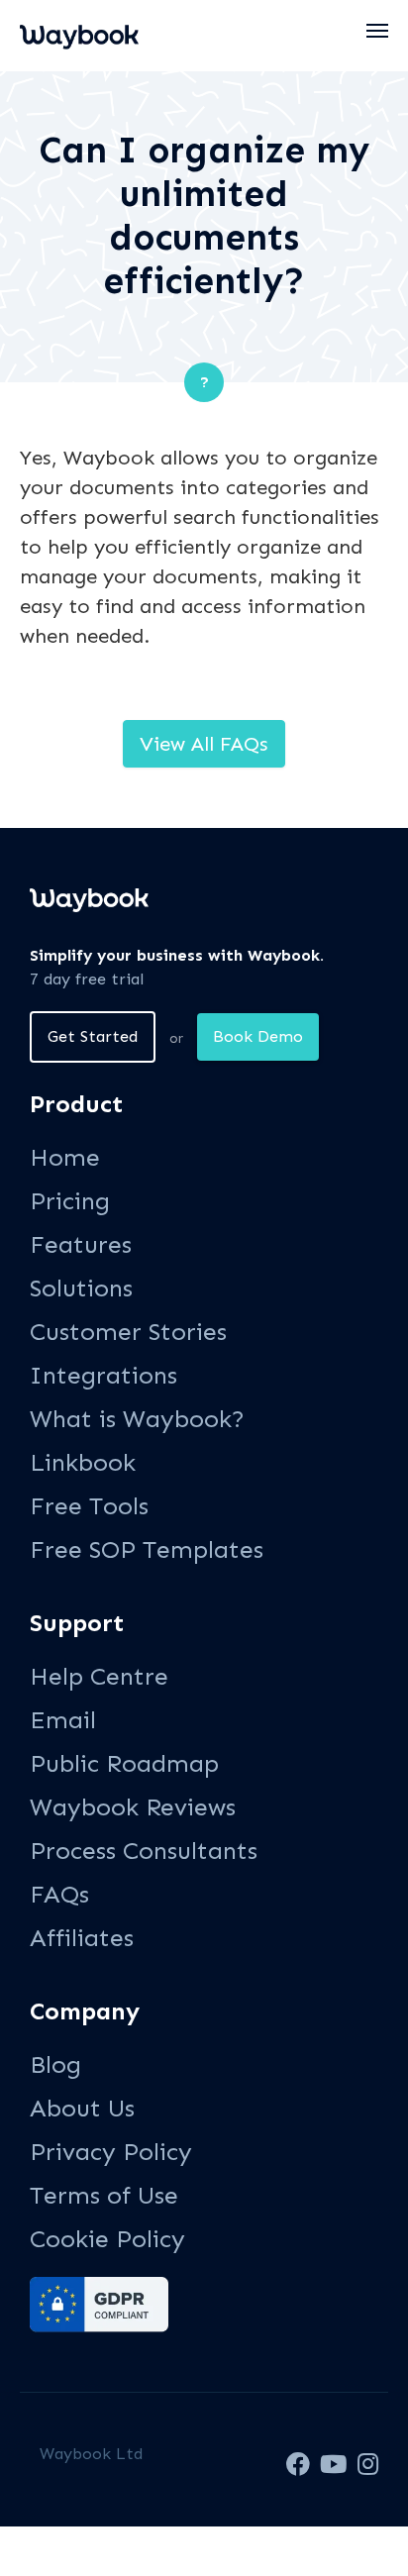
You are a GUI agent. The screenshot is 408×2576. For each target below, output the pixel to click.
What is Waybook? (137, 1419)
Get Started (93, 1036)
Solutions (81, 1288)
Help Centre (99, 1676)
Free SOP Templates (147, 1549)
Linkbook (83, 1462)
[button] (378, 31)
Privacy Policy (111, 2152)
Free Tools (89, 1506)
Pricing (70, 1201)
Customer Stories (128, 1332)
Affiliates (82, 1938)
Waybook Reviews (133, 1807)
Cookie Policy (107, 2239)
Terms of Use (104, 2195)
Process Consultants (144, 1851)
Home (65, 1157)
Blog (55, 2064)
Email (63, 1720)
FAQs (59, 1894)
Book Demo (258, 1036)
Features (81, 1244)
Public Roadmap (124, 1763)
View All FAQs (204, 744)
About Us (82, 2108)
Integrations (103, 1375)
